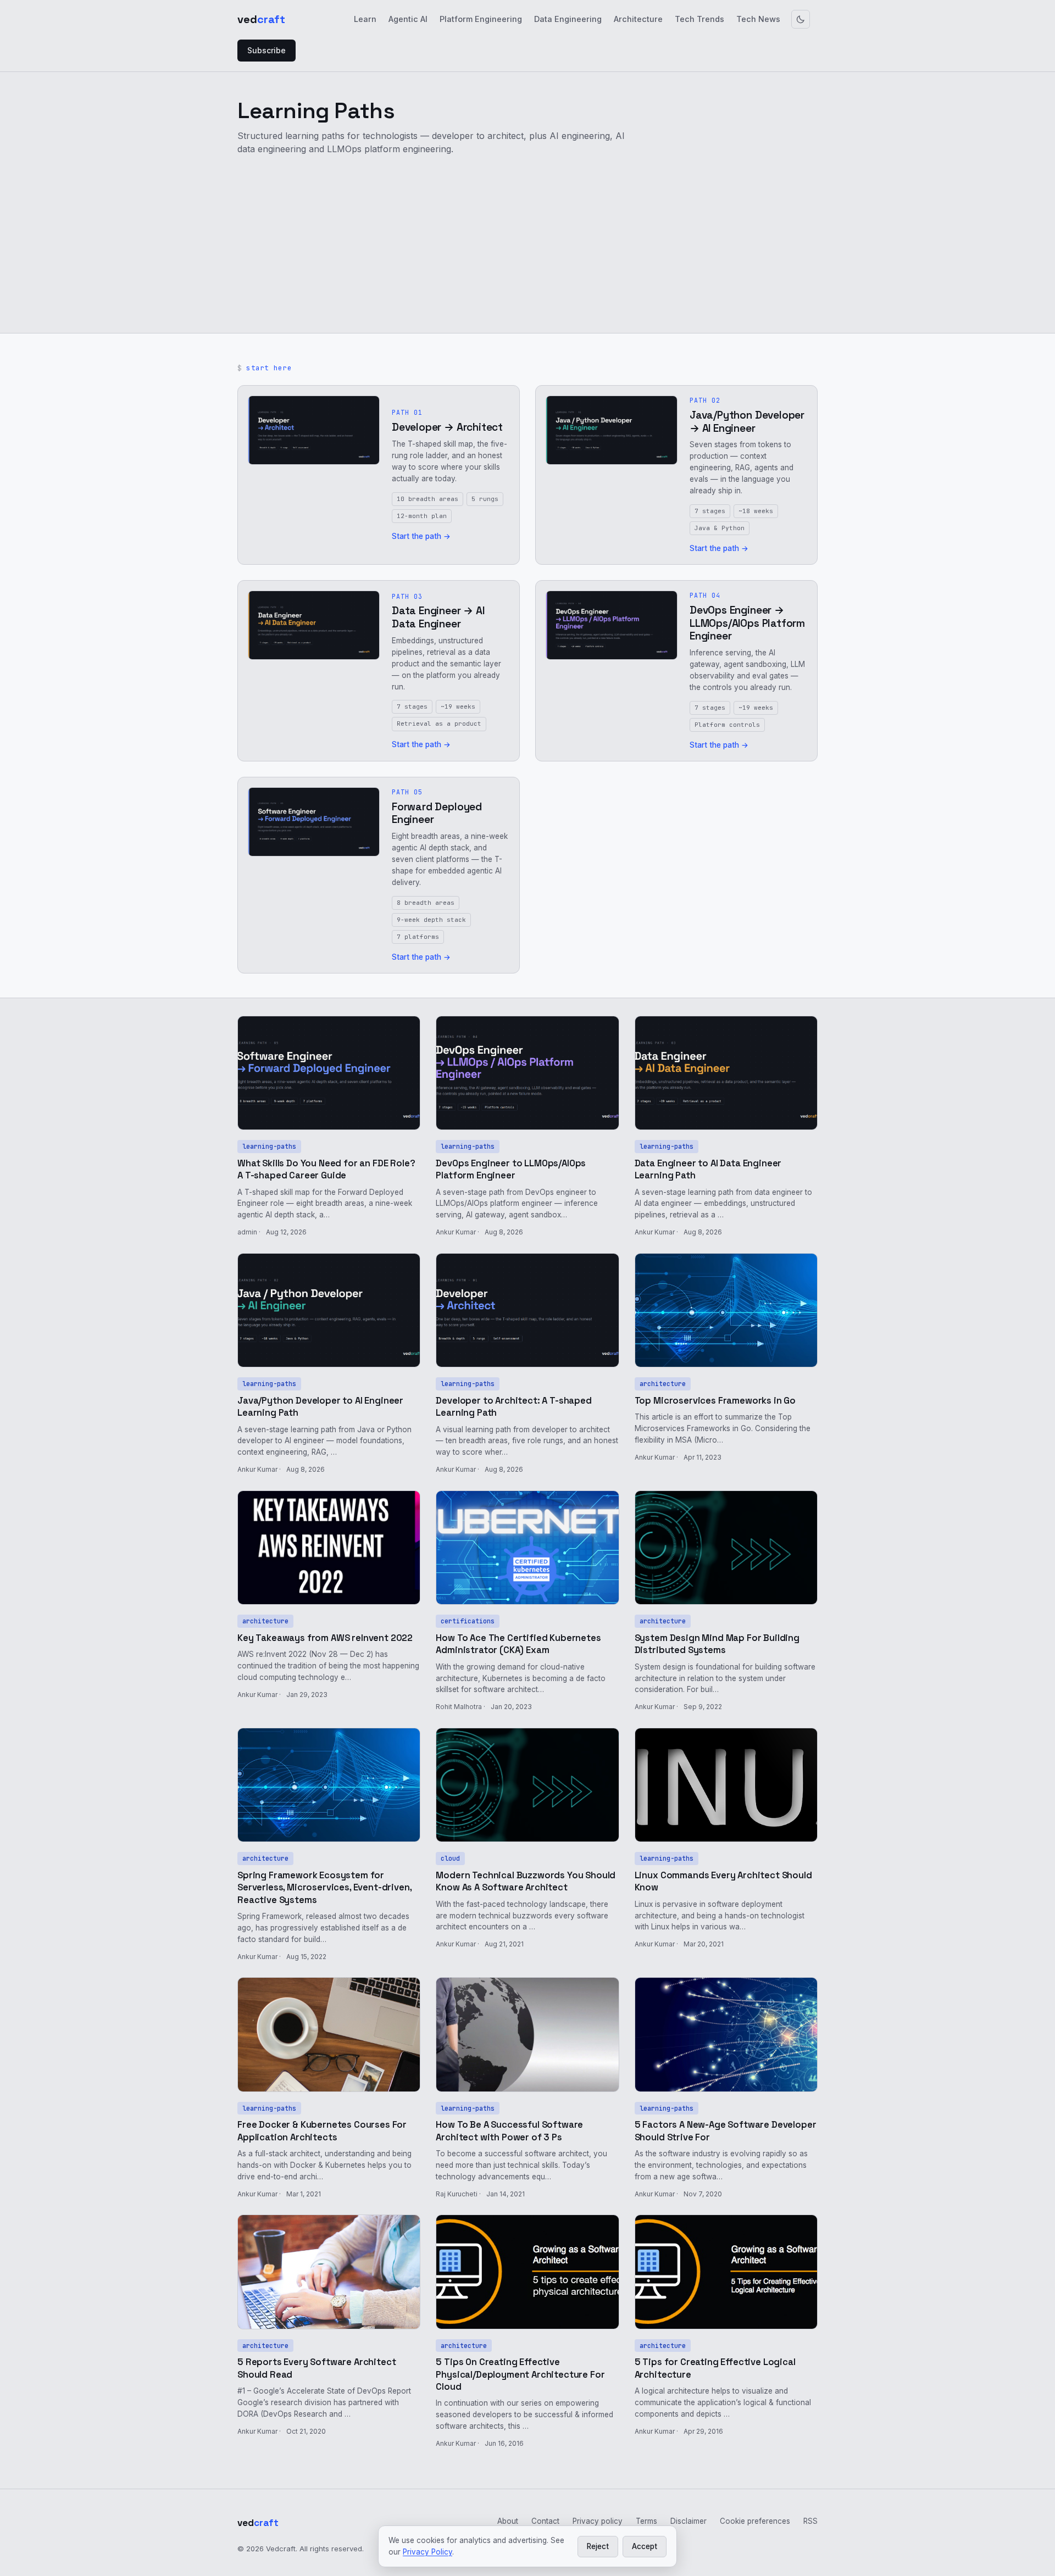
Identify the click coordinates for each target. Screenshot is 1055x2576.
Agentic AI (408, 19)
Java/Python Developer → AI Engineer (747, 422)
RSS (810, 2521)
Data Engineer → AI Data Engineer (438, 617)
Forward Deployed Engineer (437, 813)
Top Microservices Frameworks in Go (715, 1401)
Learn (365, 19)
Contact (545, 2521)
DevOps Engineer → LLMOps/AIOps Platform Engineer (747, 623)
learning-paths (269, 1146)
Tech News (758, 19)
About (508, 2521)
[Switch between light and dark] (801, 19)
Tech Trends (699, 19)
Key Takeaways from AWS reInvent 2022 (325, 1638)
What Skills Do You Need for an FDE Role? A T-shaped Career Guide (326, 1169)
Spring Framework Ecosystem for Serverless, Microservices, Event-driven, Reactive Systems (324, 1888)
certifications (468, 1621)
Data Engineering (568, 19)
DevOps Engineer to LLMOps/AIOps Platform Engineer (511, 1169)
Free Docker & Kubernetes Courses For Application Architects (322, 2131)
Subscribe (266, 50)
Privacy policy (598, 2521)
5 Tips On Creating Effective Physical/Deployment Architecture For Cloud (520, 2374)
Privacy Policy (427, 2552)
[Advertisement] (527, 243)
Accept (645, 2546)
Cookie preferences (755, 2521)
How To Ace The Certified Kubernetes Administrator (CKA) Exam (518, 1644)
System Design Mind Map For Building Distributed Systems (717, 1644)
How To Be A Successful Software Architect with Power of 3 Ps (509, 2131)
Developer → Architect (447, 427)
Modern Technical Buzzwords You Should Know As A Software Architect (526, 1881)
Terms (646, 2521)
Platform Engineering (481, 19)
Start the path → (421, 536)
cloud (450, 1858)
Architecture (638, 19)
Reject (598, 2546)
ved (261, 19)
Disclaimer (688, 2521)
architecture (663, 1384)
